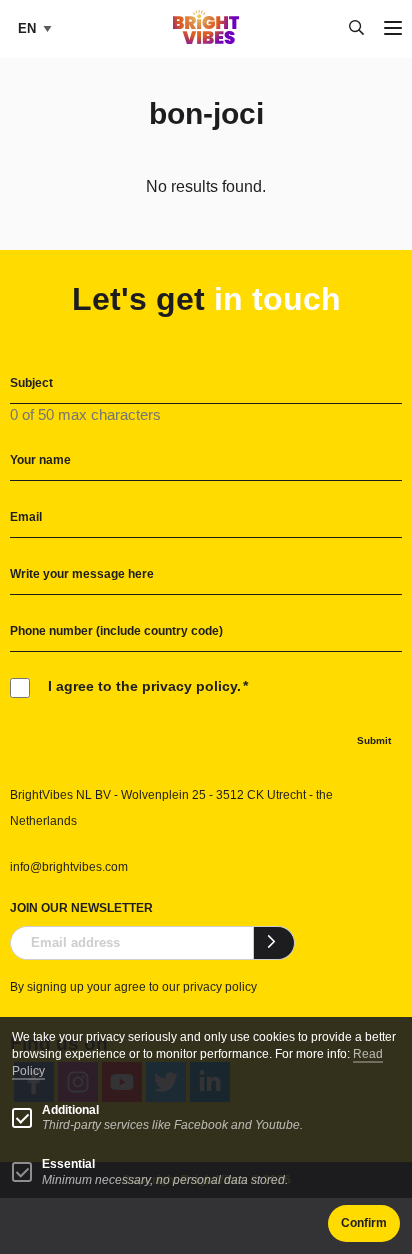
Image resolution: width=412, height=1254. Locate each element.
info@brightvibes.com (69, 867)
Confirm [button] (364, 1223)
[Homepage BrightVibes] (206, 38)
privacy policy (220, 987)
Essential (68, 1164)
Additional (70, 1110)
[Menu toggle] (393, 29)
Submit (374, 740)
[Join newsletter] (274, 943)
